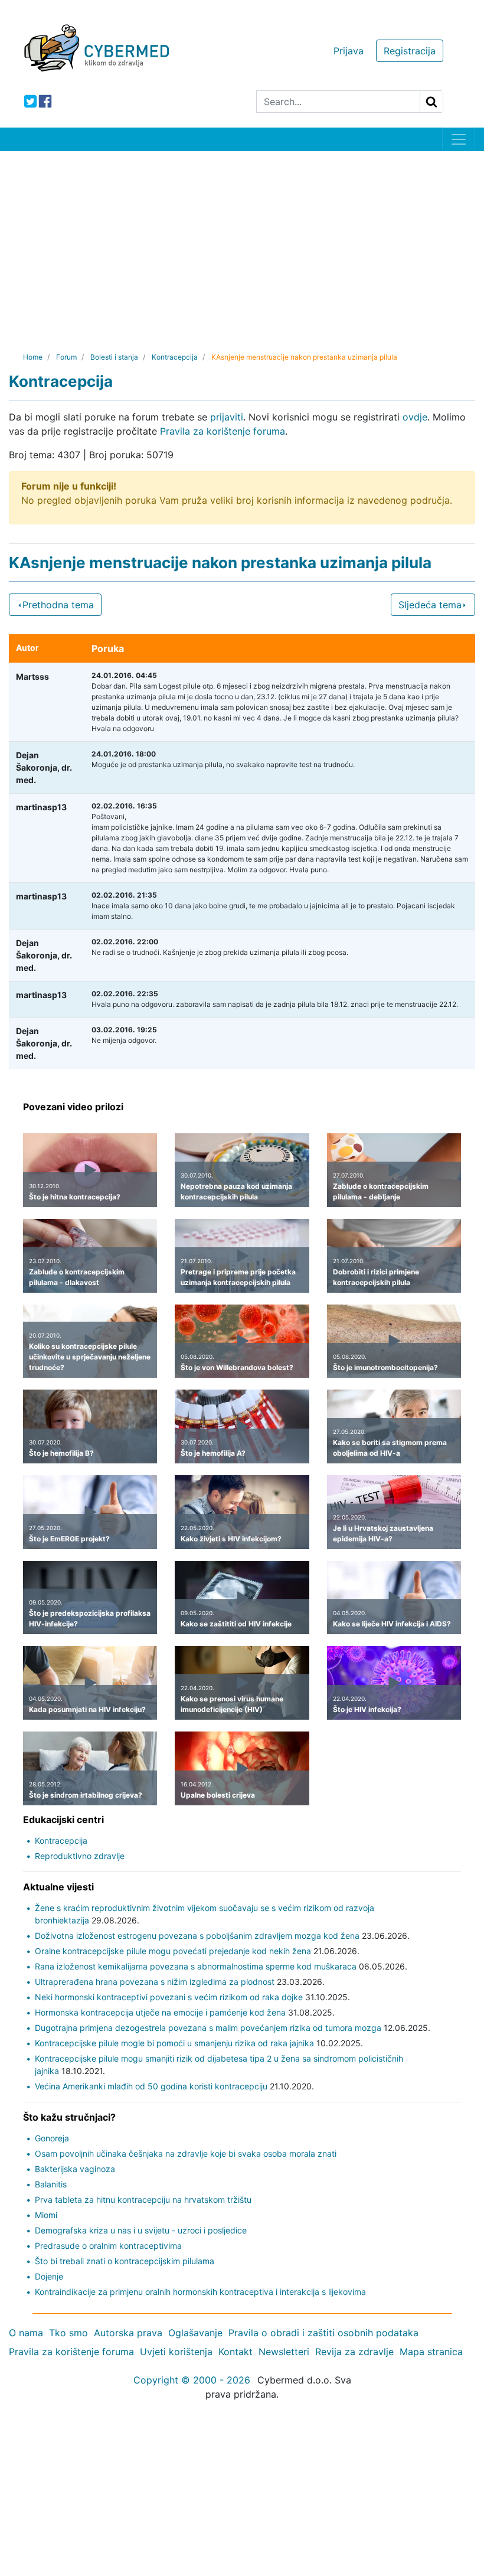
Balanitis (51, 2184)
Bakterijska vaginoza (75, 2169)
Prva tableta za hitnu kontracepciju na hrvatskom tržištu (143, 2200)
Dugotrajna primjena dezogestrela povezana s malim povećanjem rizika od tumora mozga (208, 2028)
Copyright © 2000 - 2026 (192, 2380)
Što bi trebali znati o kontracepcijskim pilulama (125, 2261)
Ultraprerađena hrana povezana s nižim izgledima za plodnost (155, 1982)
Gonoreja (52, 2138)
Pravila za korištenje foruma (223, 431)
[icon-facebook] (45, 101)
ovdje (415, 417)
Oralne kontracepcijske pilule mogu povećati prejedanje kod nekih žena (173, 1951)
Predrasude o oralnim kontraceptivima (108, 2246)
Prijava (349, 51)
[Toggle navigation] (459, 139)
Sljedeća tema (430, 605)
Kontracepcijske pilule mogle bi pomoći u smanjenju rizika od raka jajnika (174, 2043)
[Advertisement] (242, 240)
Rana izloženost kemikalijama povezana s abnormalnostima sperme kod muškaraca (196, 1966)
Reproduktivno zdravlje (80, 1856)
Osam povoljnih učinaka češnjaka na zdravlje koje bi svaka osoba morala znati (186, 2153)
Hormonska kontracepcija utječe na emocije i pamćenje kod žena (160, 2012)
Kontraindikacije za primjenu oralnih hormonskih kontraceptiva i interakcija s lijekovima (200, 2292)
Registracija (410, 51)
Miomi (46, 2215)
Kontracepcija (61, 1840)
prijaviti (227, 417)
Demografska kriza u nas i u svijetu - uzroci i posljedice (141, 2230)
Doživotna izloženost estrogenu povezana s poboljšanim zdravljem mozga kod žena (197, 1936)
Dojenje (49, 2276)
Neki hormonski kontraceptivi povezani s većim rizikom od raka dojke (169, 1997)
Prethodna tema (58, 605)
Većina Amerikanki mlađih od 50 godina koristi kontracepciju (151, 2086)
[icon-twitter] (30, 101)
